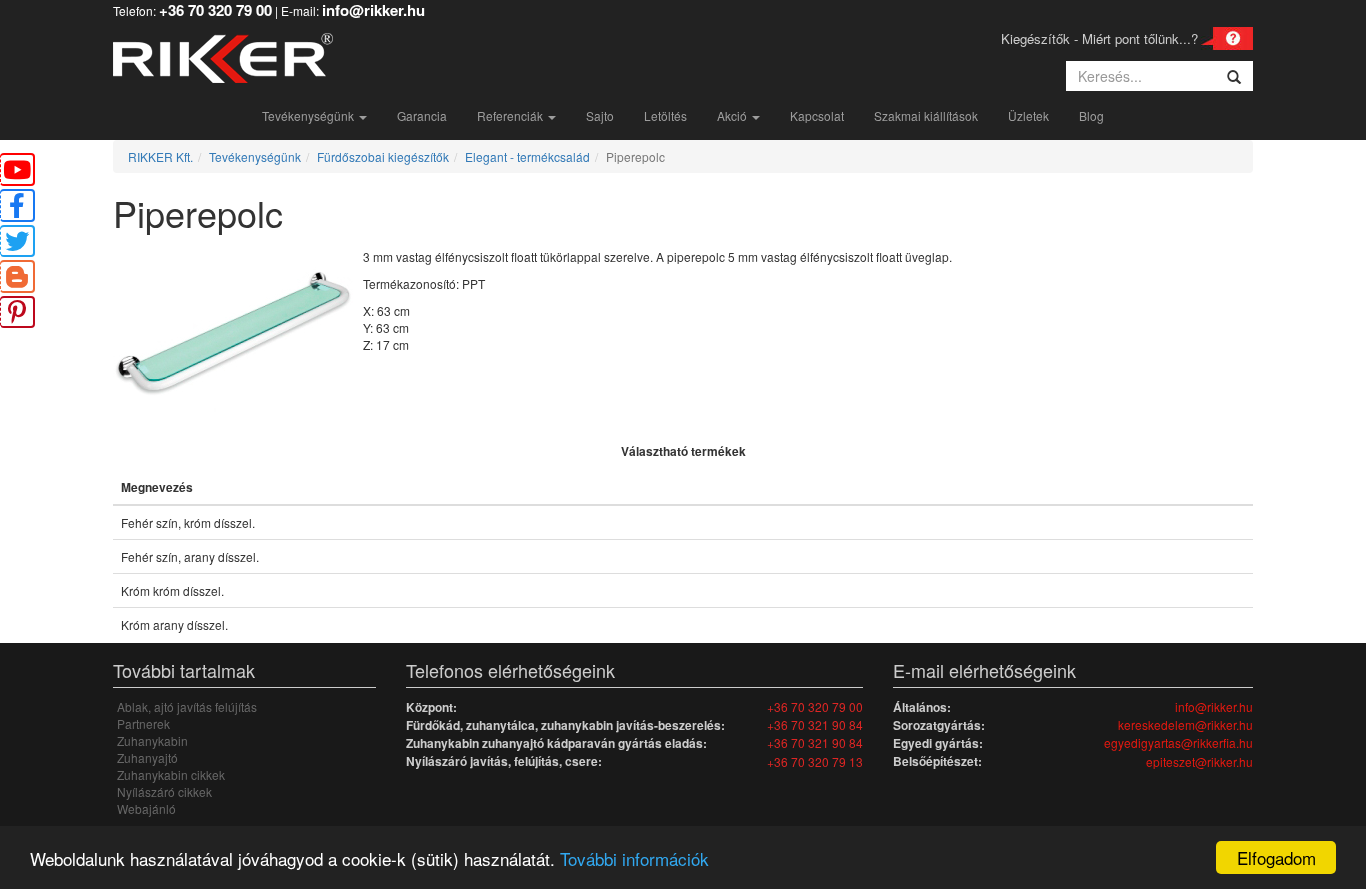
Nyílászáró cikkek (164, 791)
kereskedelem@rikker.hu (1185, 724)
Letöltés (665, 115)
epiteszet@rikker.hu (1199, 761)
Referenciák (511, 115)
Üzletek (1028, 115)
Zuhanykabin (152, 740)
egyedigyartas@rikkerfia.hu (1178, 742)
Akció (733, 115)
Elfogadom (1276, 857)
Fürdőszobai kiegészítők (383, 156)
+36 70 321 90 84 (815, 724)
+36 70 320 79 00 (815, 706)
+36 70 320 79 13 (815, 761)
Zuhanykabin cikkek (171, 774)
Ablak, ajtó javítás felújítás (187, 706)
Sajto (600, 115)
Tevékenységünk (309, 115)
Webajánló (146, 808)
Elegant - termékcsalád (527, 156)
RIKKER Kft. (160, 156)
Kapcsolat (817, 115)
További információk (634, 858)
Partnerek (143, 723)
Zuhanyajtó (147, 757)
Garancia (422, 115)
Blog (1091, 115)
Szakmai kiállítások (926, 115)
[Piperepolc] (238, 340)
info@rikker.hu (1214, 706)
